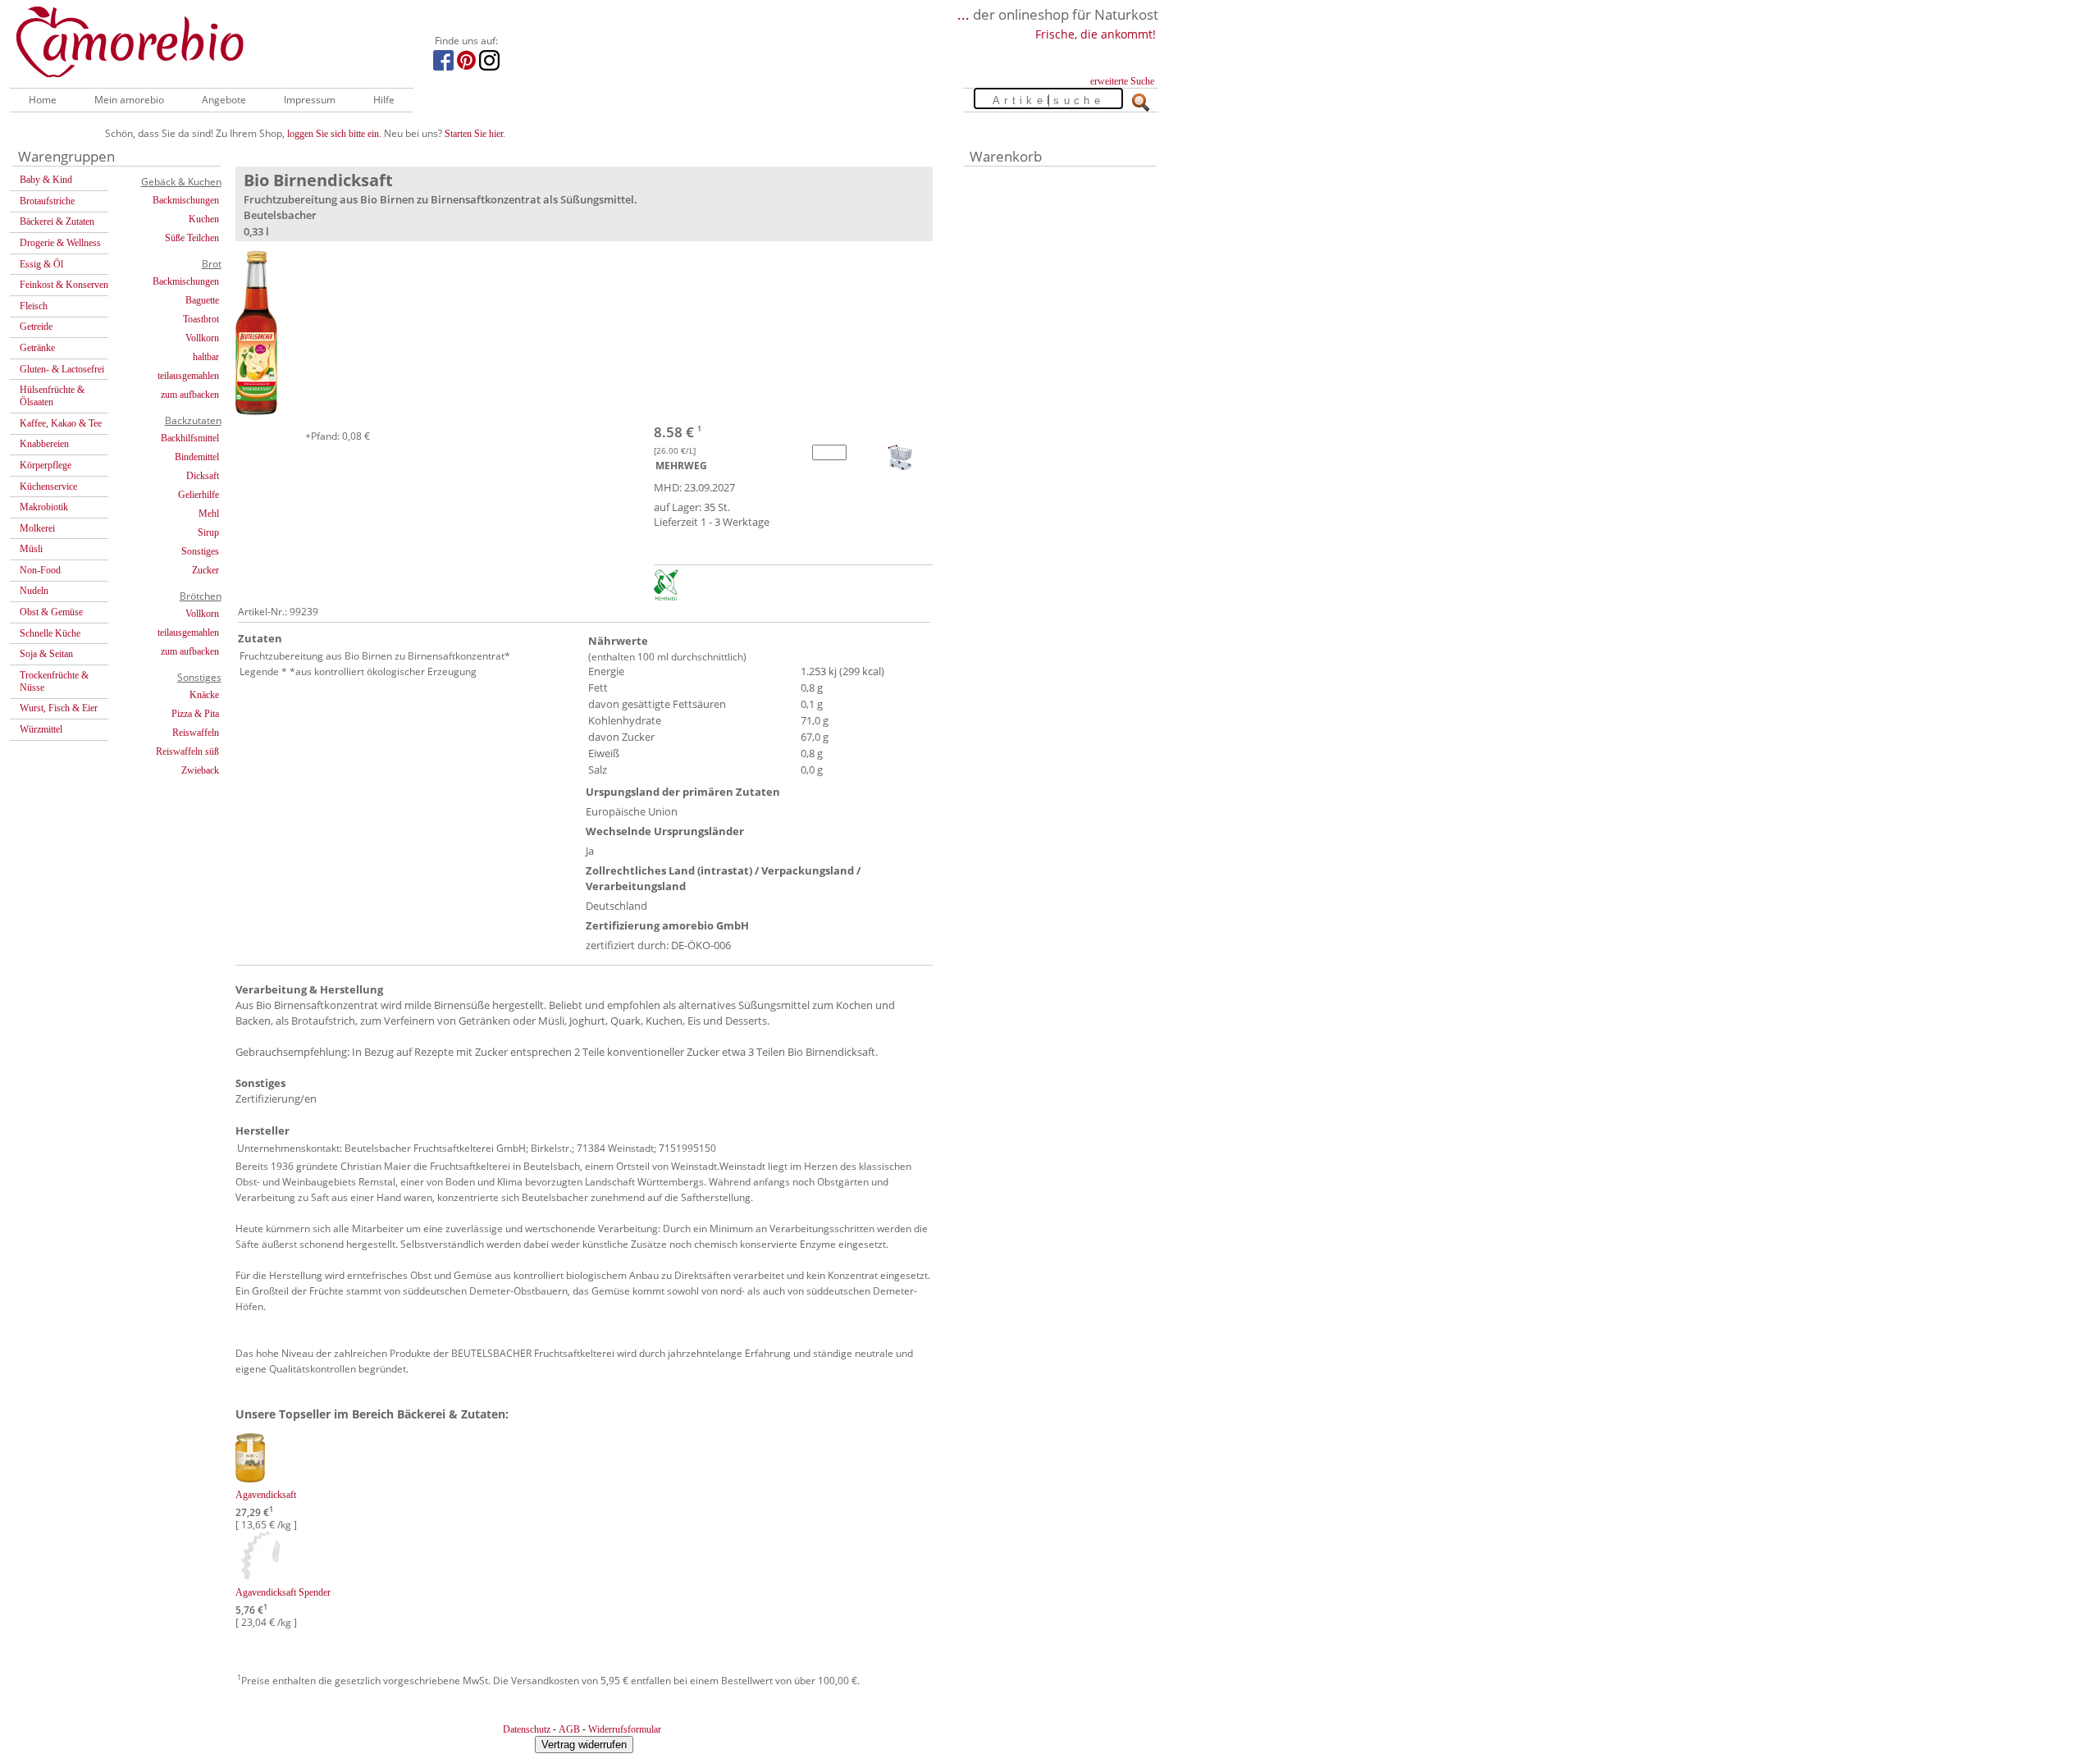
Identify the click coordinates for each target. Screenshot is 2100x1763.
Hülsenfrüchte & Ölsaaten (52, 396)
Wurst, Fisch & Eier (59, 708)
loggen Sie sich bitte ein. (334, 134)
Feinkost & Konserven (64, 285)
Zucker (205, 570)
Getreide (36, 327)
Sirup (208, 532)
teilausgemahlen (188, 376)
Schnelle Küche (50, 633)
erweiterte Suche (1122, 81)
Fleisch (34, 306)
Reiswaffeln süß (187, 751)
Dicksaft (203, 476)
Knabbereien (44, 444)
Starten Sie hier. (475, 134)
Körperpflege (46, 465)
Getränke (37, 348)
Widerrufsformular (625, 1729)
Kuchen (204, 219)
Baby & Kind (46, 180)
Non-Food (40, 570)
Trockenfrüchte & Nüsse (54, 681)
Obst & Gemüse (51, 612)
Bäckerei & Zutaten (57, 222)
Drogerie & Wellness (60, 243)
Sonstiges (200, 551)
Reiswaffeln (196, 733)
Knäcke (204, 695)
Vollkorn (202, 338)
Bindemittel (197, 457)
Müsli (31, 549)
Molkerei (37, 528)
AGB (569, 1729)
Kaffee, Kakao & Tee (61, 423)
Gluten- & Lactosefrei (62, 369)
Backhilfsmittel (190, 438)
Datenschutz (527, 1729)
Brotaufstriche (47, 201)
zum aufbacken (190, 395)
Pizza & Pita (195, 714)
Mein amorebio (129, 100)
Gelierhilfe (199, 495)
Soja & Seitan (46, 654)
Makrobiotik (44, 507)
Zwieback (200, 770)
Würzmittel (41, 729)
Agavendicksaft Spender (283, 1592)
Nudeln (34, 591)
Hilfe (384, 100)
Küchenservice (48, 486)
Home (43, 100)
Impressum (310, 100)
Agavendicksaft (266, 1495)
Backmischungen (186, 200)
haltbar (206, 357)
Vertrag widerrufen (584, 1745)
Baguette (202, 300)
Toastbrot (201, 319)
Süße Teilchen (192, 238)
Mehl (209, 514)
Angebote (224, 100)
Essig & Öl (41, 264)
